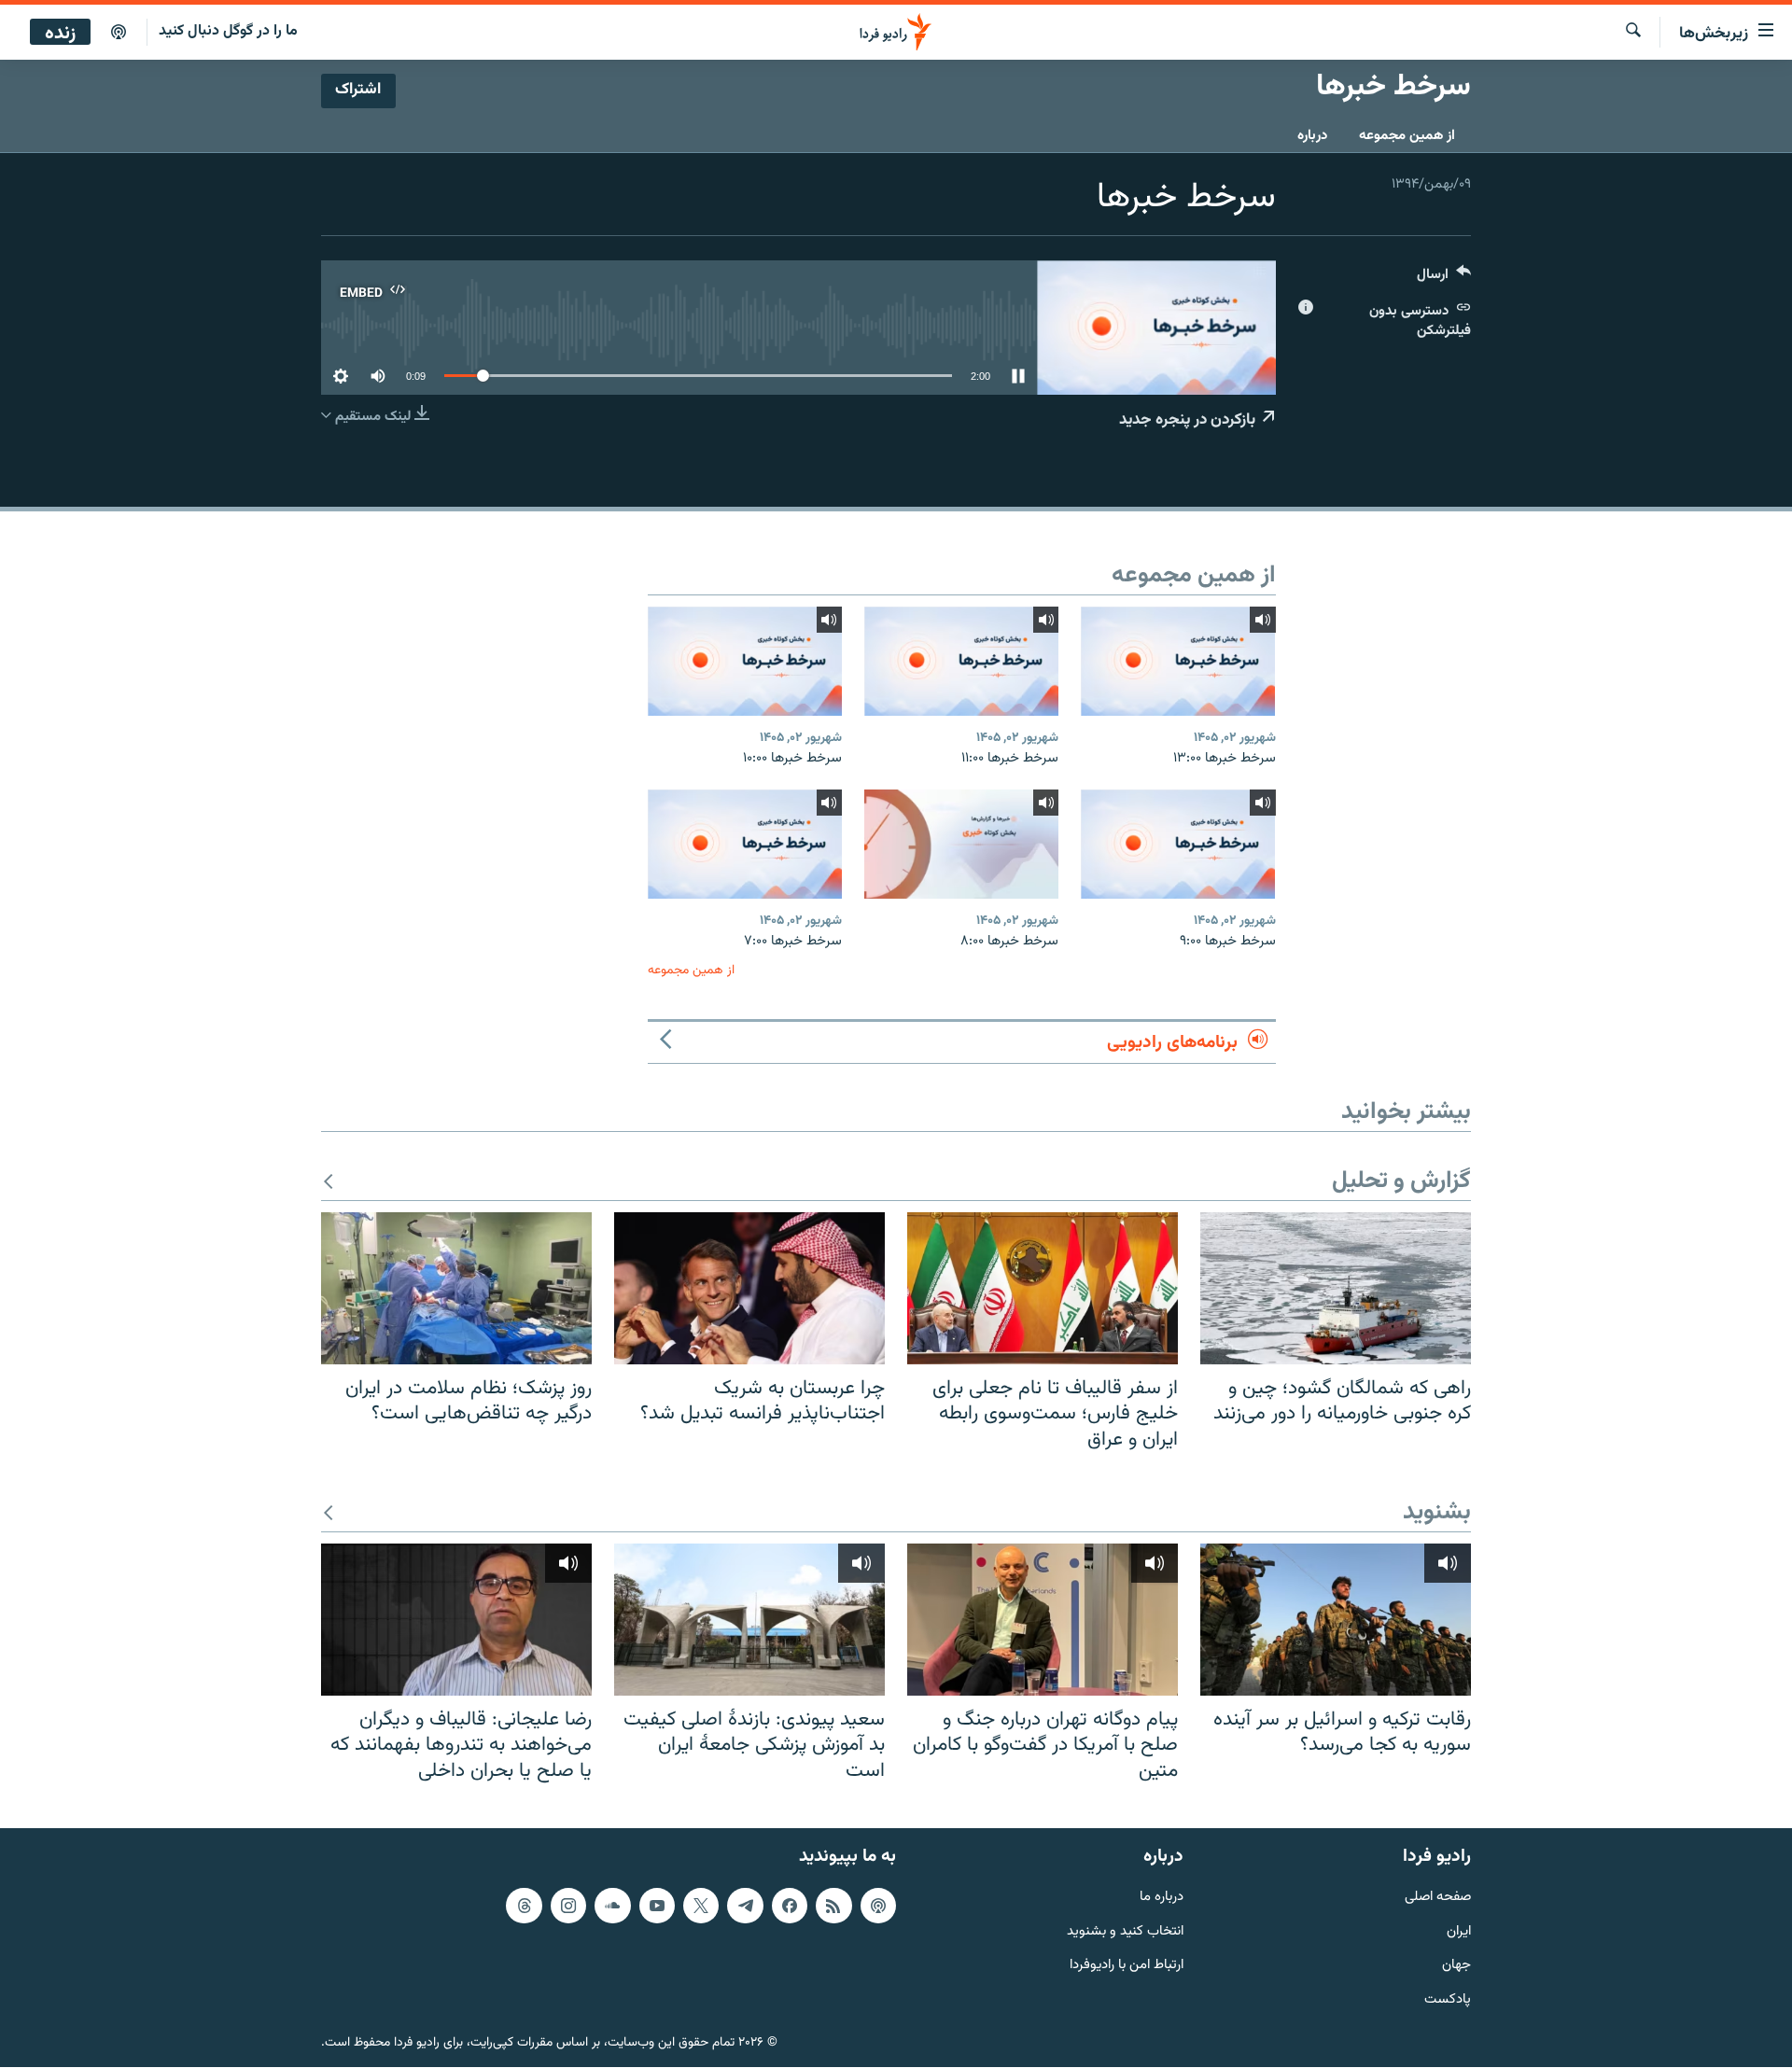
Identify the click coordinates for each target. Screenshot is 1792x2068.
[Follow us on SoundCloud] (612, 1906)
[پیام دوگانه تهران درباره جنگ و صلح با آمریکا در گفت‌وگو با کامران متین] (1043, 1620)
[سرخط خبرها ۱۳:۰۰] (1178, 661)
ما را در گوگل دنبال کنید (228, 31)
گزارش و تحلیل (1401, 1182)
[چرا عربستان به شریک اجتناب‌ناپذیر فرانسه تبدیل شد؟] (749, 1288)
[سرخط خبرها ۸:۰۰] (961, 844)
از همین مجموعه (1407, 136)
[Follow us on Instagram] (568, 1906)
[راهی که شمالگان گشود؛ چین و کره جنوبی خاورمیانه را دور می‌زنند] (1336, 1288)
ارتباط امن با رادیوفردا (1127, 1967)
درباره (1312, 136)
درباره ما (1162, 1898)
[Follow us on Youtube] (657, 1906)
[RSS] (833, 1906)
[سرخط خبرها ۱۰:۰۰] (745, 661)
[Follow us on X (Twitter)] (701, 1906)
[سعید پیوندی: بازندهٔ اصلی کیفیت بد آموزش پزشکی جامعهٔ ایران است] (749, 1620)
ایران (1459, 1932)
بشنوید (1437, 1513)
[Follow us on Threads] (524, 1906)
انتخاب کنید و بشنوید (1125, 1932)
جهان (1456, 1967)
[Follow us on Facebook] (790, 1906)
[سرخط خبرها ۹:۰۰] (1178, 844)
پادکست (1448, 2001)
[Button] (1444, 279)
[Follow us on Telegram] (745, 1906)
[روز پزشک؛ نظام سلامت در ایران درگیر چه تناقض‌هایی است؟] (456, 1288)
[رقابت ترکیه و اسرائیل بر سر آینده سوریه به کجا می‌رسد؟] (1336, 1620)
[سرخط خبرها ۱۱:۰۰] (961, 661)
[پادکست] (119, 33)
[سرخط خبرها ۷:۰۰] (745, 844)
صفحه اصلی (1438, 1898)
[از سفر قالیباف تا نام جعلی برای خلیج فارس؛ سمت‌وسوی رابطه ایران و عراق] (1043, 1288)
